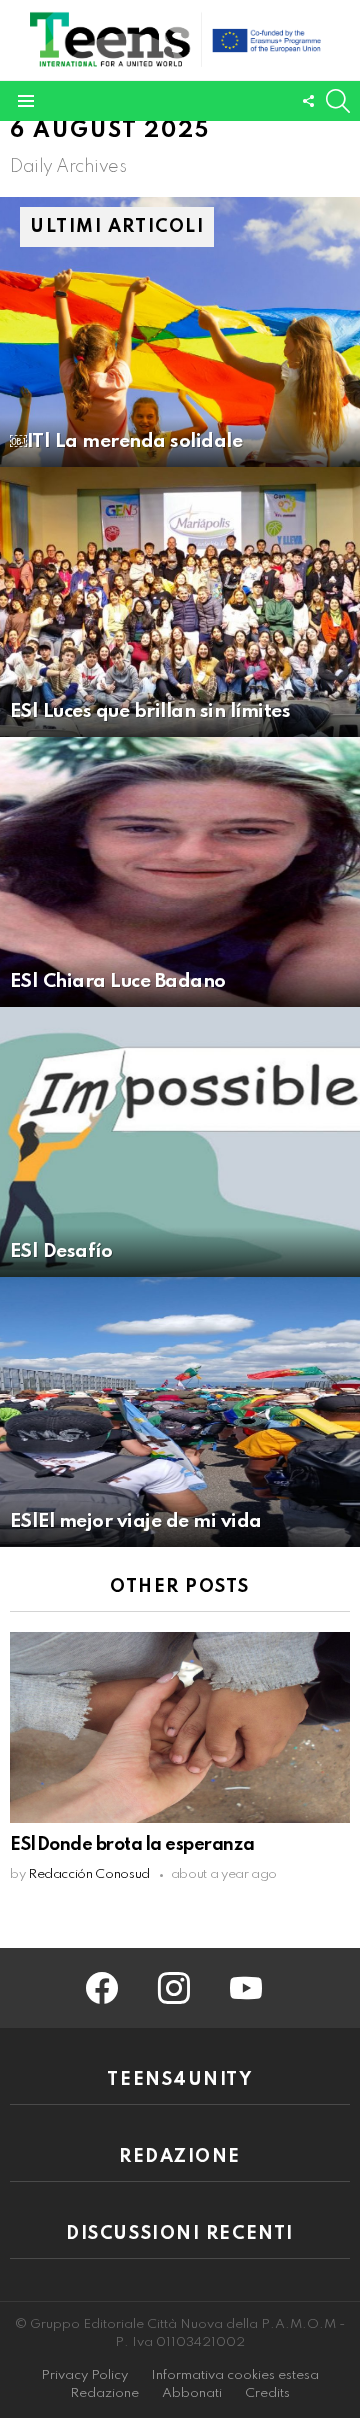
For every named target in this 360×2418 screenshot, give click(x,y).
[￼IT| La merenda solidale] (180, 332)
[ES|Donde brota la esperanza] (180, 1727)
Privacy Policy (84, 2375)
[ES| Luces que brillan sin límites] (180, 602)
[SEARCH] (338, 101)
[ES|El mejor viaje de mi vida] (180, 1412)
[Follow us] (308, 101)
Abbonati (192, 2393)
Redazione (104, 2393)
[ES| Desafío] (180, 1142)
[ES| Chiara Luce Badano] (180, 872)
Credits (267, 2393)
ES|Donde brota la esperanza (132, 1845)
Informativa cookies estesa (235, 2375)
